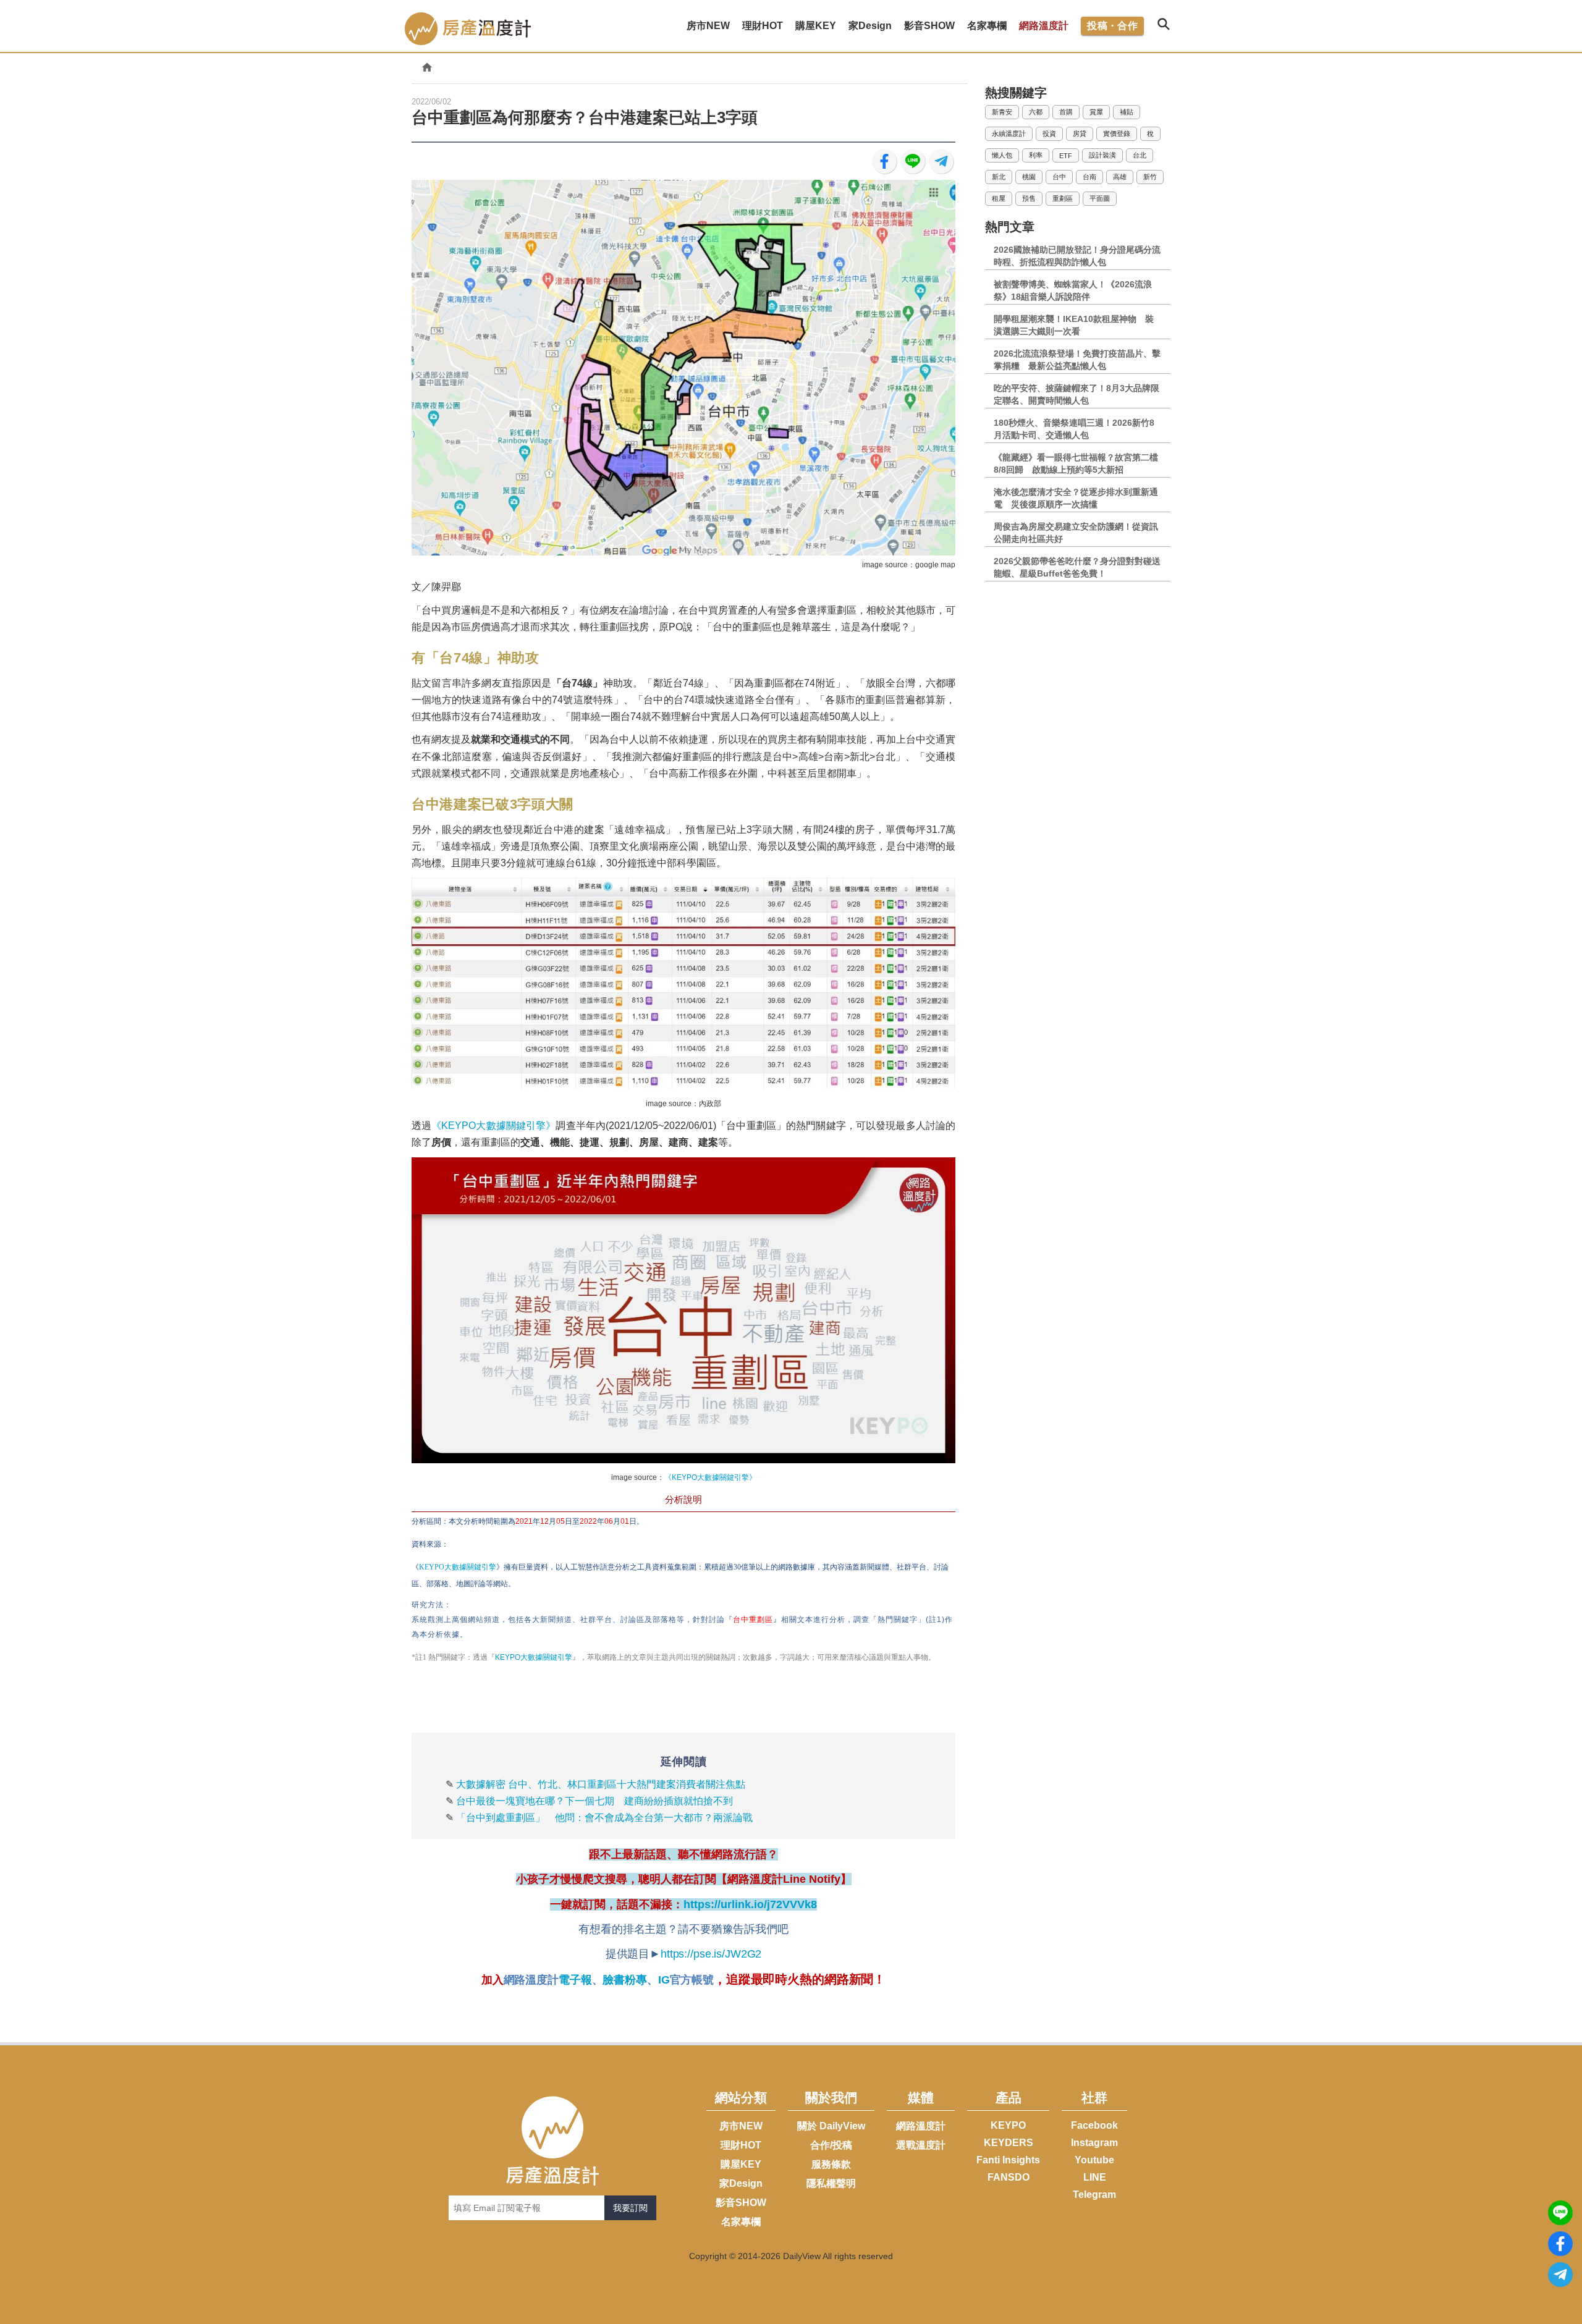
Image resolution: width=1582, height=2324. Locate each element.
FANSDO (1009, 2177)
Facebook (1094, 2125)
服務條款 (831, 2164)
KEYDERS (1009, 2143)
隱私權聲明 (831, 2183)
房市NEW (741, 2126)
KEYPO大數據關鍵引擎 (534, 1657)
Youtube (1094, 2160)
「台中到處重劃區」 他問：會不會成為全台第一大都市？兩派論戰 (604, 1818)
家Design (741, 2183)
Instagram (1094, 2143)
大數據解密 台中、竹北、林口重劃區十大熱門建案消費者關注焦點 (601, 1784)
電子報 (575, 1980)
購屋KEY (741, 2164)
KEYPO (1008, 2125)
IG (664, 1980)
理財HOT (741, 2145)
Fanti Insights (1008, 2160)
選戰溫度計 (921, 2145)
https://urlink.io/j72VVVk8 (750, 1904)
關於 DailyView (831, 2126)
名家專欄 (741, 2222)
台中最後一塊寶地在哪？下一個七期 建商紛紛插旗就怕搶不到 (594, 1801)
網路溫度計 (1044, 26)
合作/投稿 (831, 2145)
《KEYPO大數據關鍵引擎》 (493, 1126)
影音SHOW (741, 2203)
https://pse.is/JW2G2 (711, 1954)
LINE (1095, 2177)
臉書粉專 (624, 1980)
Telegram (1094, 2195)
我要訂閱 (630, 2208)
